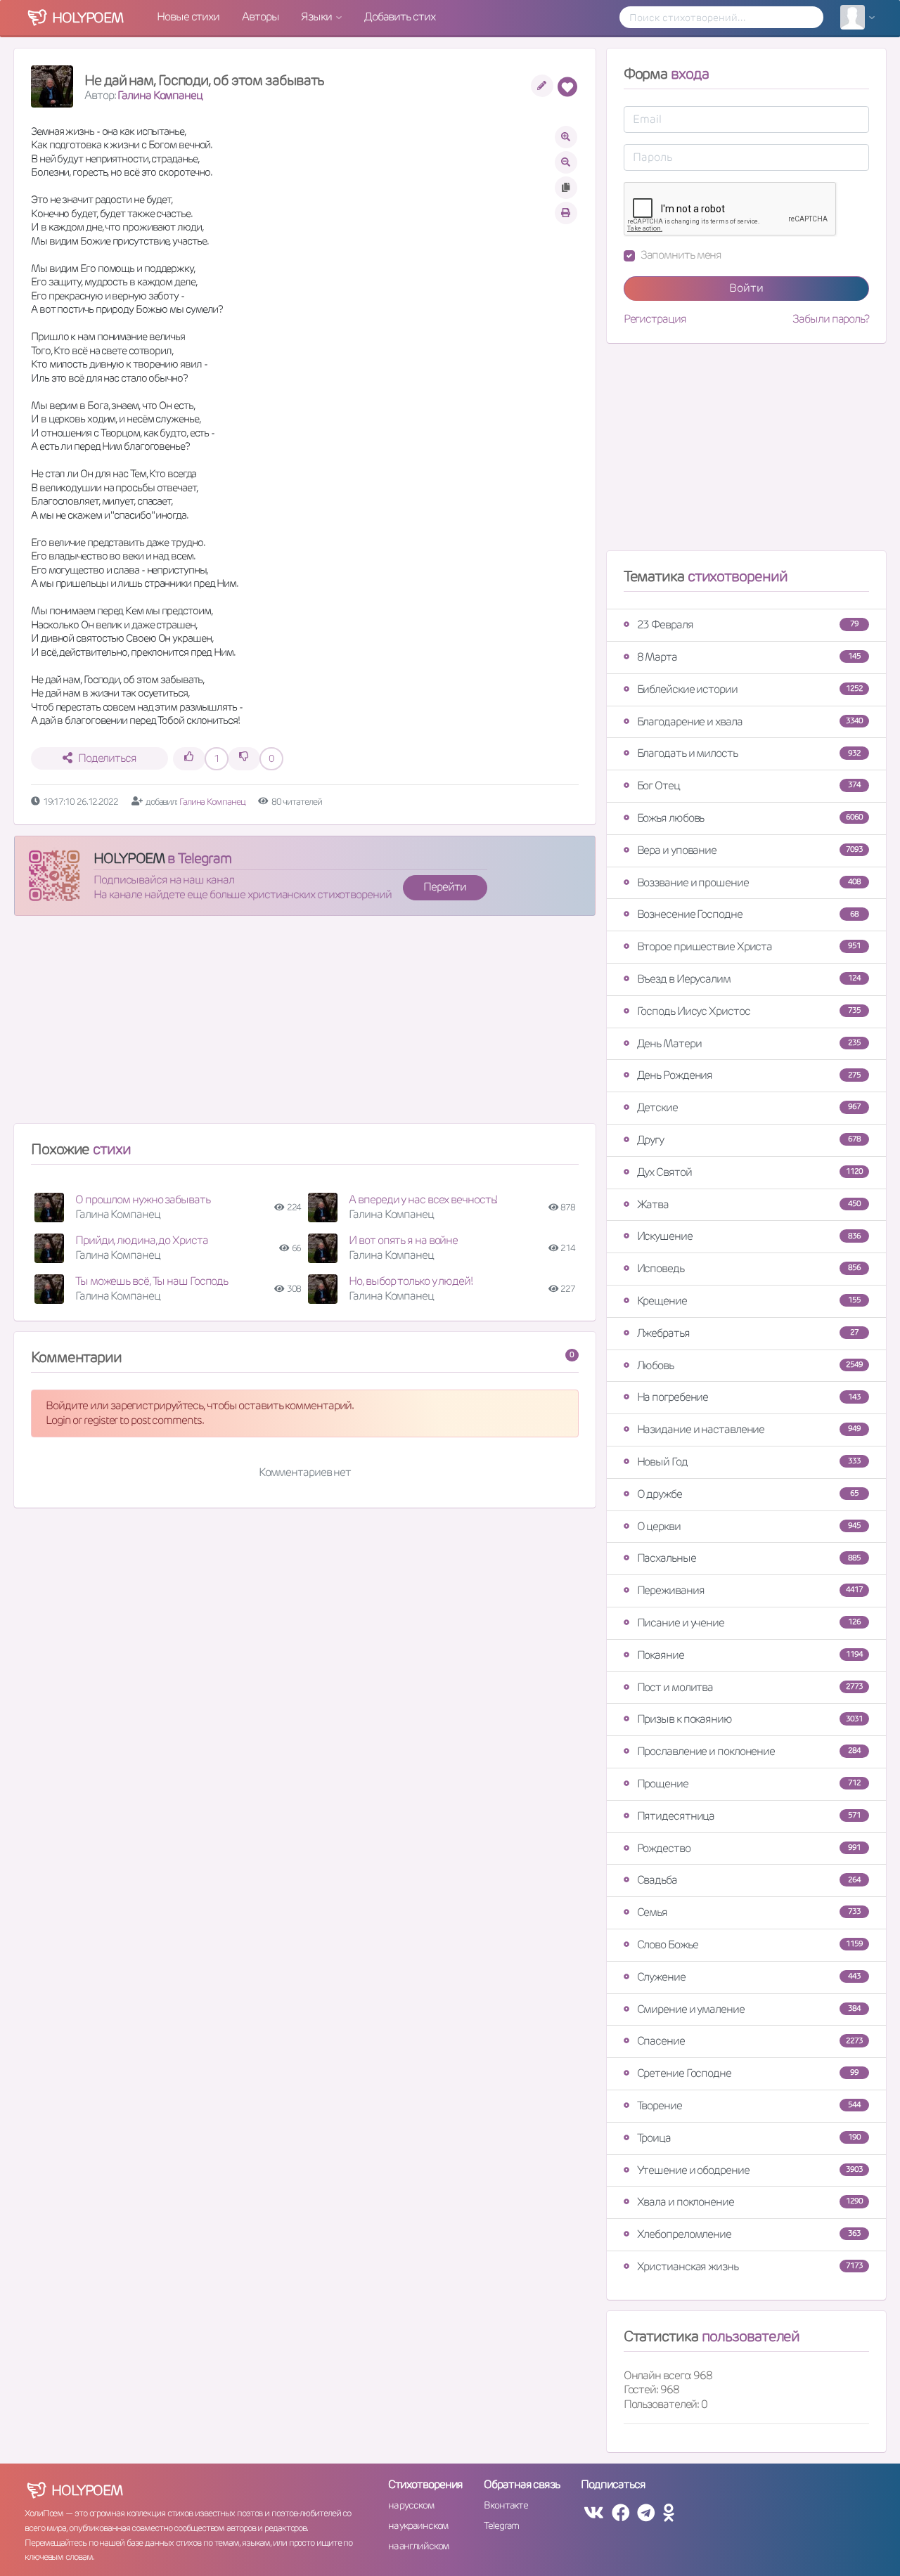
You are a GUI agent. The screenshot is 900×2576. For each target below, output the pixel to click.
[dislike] (244, 759)
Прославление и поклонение (749, 1751)
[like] (189, 759)
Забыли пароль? (831, 319)
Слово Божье (750, 1944)
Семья (749, 1912)
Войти (746, 288)
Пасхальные (749, 1558)
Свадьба (749, 1880)
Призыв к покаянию (750, 1719)
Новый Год (749, 1462)
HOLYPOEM (129, 858)
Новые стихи (188, 17)
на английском (419, 2546)
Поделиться (107, 758)
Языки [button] (317, 17)
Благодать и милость (749, 753)
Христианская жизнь (750, 2266)
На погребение (749, 1397)
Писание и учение (749, 1623)
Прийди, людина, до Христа (142, 1240)
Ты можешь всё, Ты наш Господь (152, 1281)
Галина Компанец (160, 95)
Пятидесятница (749, 1816)
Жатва (749, 1204)
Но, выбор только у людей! (411, 1281)
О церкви (749, 1526)
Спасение (750, 2041)
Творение (749, 2105)
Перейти (444, 887)
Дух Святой (750, 1172)
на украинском (418, 2525)
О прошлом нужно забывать (143, 1199)
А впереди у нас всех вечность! (423, 1199)
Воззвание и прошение (749, 882)
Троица (749, 2138)
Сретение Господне (748, 2073)
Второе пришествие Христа (749, 946)
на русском (411, 2505)
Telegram (501, 2525)
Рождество (749, 1848)
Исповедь (749, 1268)
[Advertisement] (305, 1025)
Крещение (749, 1301)
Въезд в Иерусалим (749, 979)
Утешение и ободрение (750, 2170)
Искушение (749, 1236)
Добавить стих (400, 17)
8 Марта (749, 657)
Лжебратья (748, 1333)
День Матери (749, 1043)
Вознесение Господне (748, 914)
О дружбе (748, 1494)
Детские (749, 1107)
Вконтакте (506, 2505)
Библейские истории (750, 689)
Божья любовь (750, 818)
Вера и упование (750, 850)
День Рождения (749, 1075)
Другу (749, 1140)
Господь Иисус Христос (749, 1011)
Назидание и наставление (749, 1429)
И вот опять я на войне (403, 1240)
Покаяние (750, 1655)
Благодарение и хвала (750, 721)
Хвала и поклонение (750, 2202)
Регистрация (655, 319)
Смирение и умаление (749, 2009)
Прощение (749, 1784)
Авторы (260, 17)
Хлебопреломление (749, 2234)
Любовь (750, 1365)
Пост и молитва (750, 1687)
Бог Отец (749, 785)
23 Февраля (748, 624)
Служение (749, 1977)
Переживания (750, 1590)
